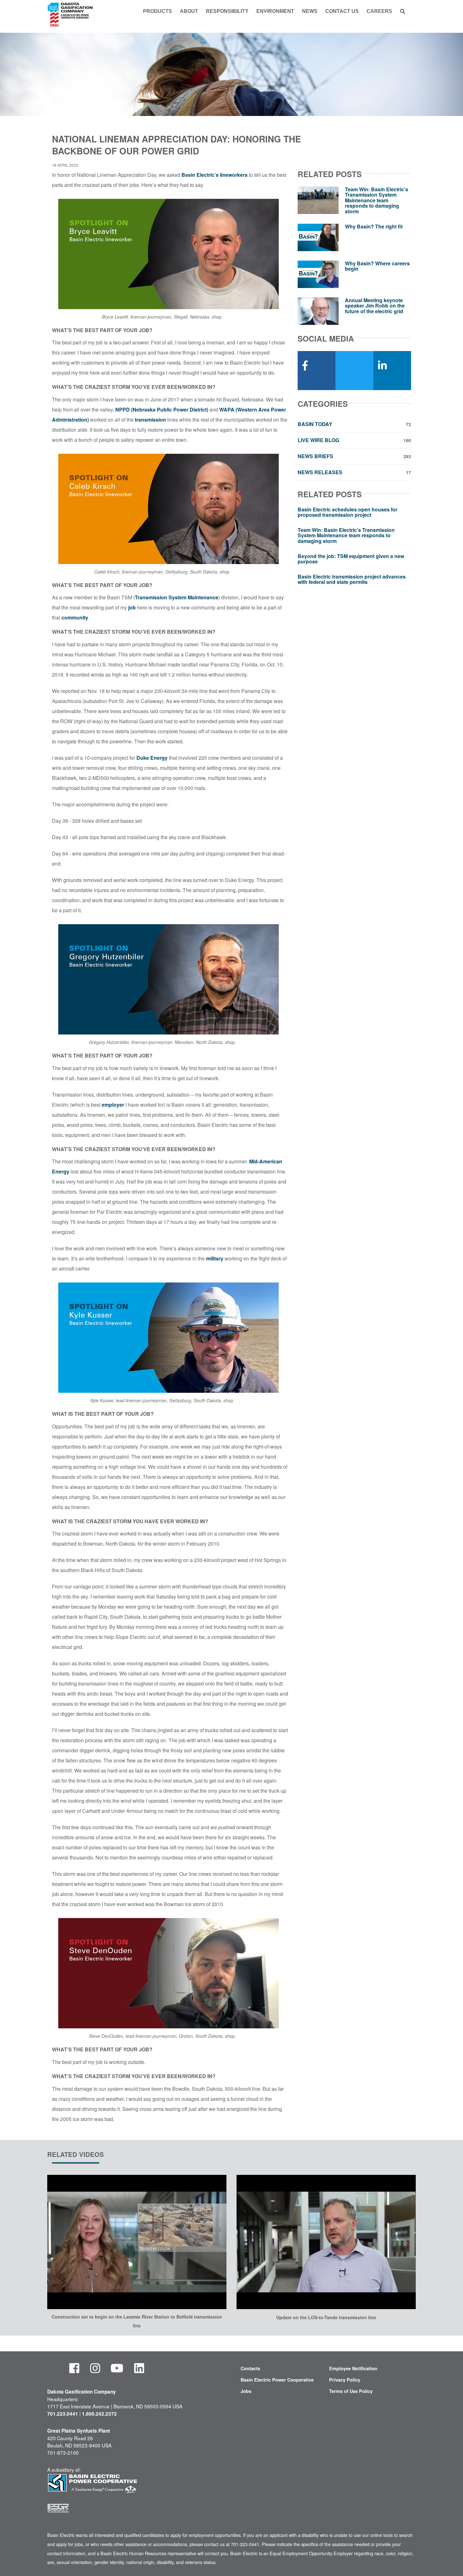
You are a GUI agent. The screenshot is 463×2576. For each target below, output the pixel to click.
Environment (275, 11)
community (75, 617)
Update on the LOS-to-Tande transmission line (326, 2317)
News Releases (354, 472)
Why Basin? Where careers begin (377, 266)
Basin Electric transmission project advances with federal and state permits (352, 579)
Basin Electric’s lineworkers (214, 175)
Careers (379, 11)
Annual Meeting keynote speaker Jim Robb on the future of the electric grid (375, 306)
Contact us (342, 11)
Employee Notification (353, 2368)
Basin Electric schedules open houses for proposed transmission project (348, 512)
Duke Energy (152, 758)
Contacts (250, 2368)
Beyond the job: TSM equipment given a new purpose (351, 559)
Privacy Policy (345, 2380)
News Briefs (354, 456)
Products (157, 11)
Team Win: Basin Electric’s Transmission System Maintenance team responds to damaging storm (377, 200)
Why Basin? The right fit (374, 226)
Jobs (246, 2391)
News (310, 11)
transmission (150, 420)
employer (113, 1105)
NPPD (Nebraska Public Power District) (162, 409)
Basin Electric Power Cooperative (277, 2380)
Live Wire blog (354, 440)
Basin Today (354, 424)
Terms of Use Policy (351, 2391)
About (189, 11)
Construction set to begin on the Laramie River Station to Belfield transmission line (137, 2321)
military (215, 1258)
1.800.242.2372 (99, 2414)
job (132, 607)
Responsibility (227, 11)
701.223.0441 (63, 2414)
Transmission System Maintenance (177, 597)
